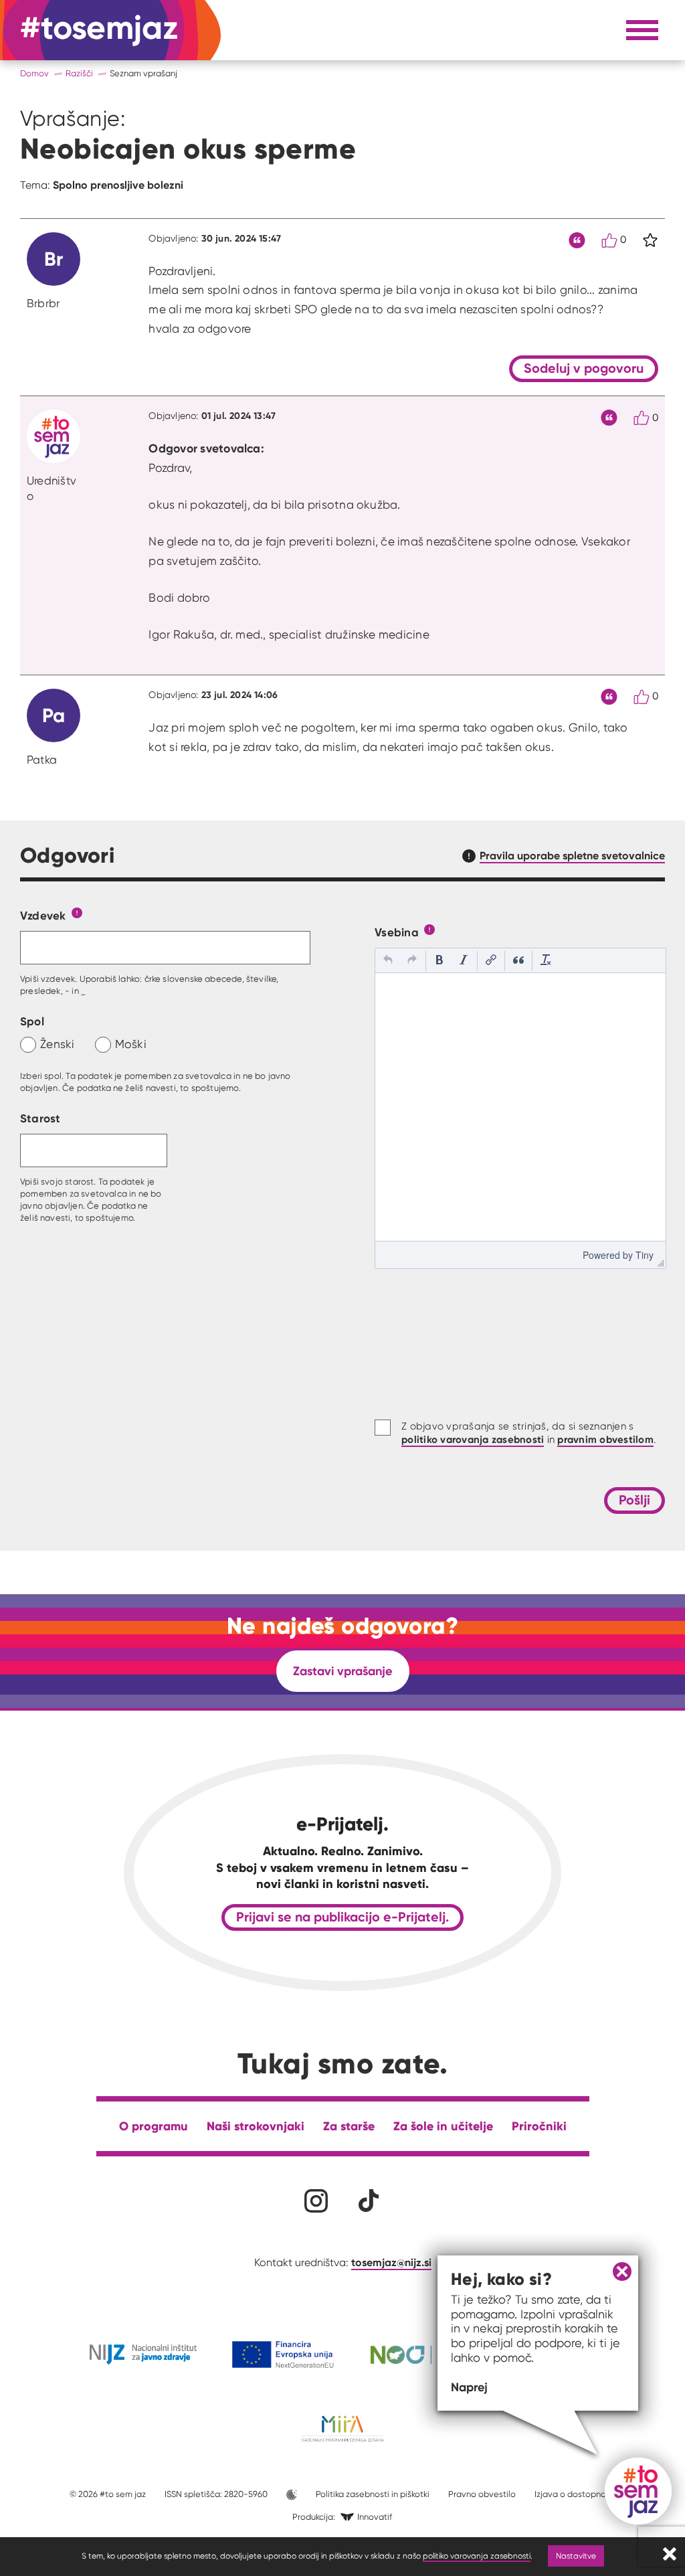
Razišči (79, 73)
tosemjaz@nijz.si (391, 2262)
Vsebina (397, 932)
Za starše (349, 2126)
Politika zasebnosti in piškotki (373, 2494)
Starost (40, 1118)
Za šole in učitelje (443, 2126)
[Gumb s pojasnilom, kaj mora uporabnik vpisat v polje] (77, 912)
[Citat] (577, 241)
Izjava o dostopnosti (575, 2494)
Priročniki (539, 2126)
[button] (388, 961)
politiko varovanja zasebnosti (477, 2556)
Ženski (58, 1044)
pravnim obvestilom (605, 1439)
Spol (32, 1021)
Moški (131, 1044)
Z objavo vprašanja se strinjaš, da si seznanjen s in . (528, 1433)
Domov (34, 73)
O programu (154, 2126)
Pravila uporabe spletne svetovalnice (572, 855)
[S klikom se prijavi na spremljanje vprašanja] (650, 240)
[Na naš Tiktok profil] (369, 2201)
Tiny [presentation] (645, 1255)
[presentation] (388, 961)
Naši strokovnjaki (256, 2126)
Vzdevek (43, 915)
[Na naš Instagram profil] (316, 2201)
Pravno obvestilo (482, 2494)
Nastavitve (576, 2556)
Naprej (469, 2387)
